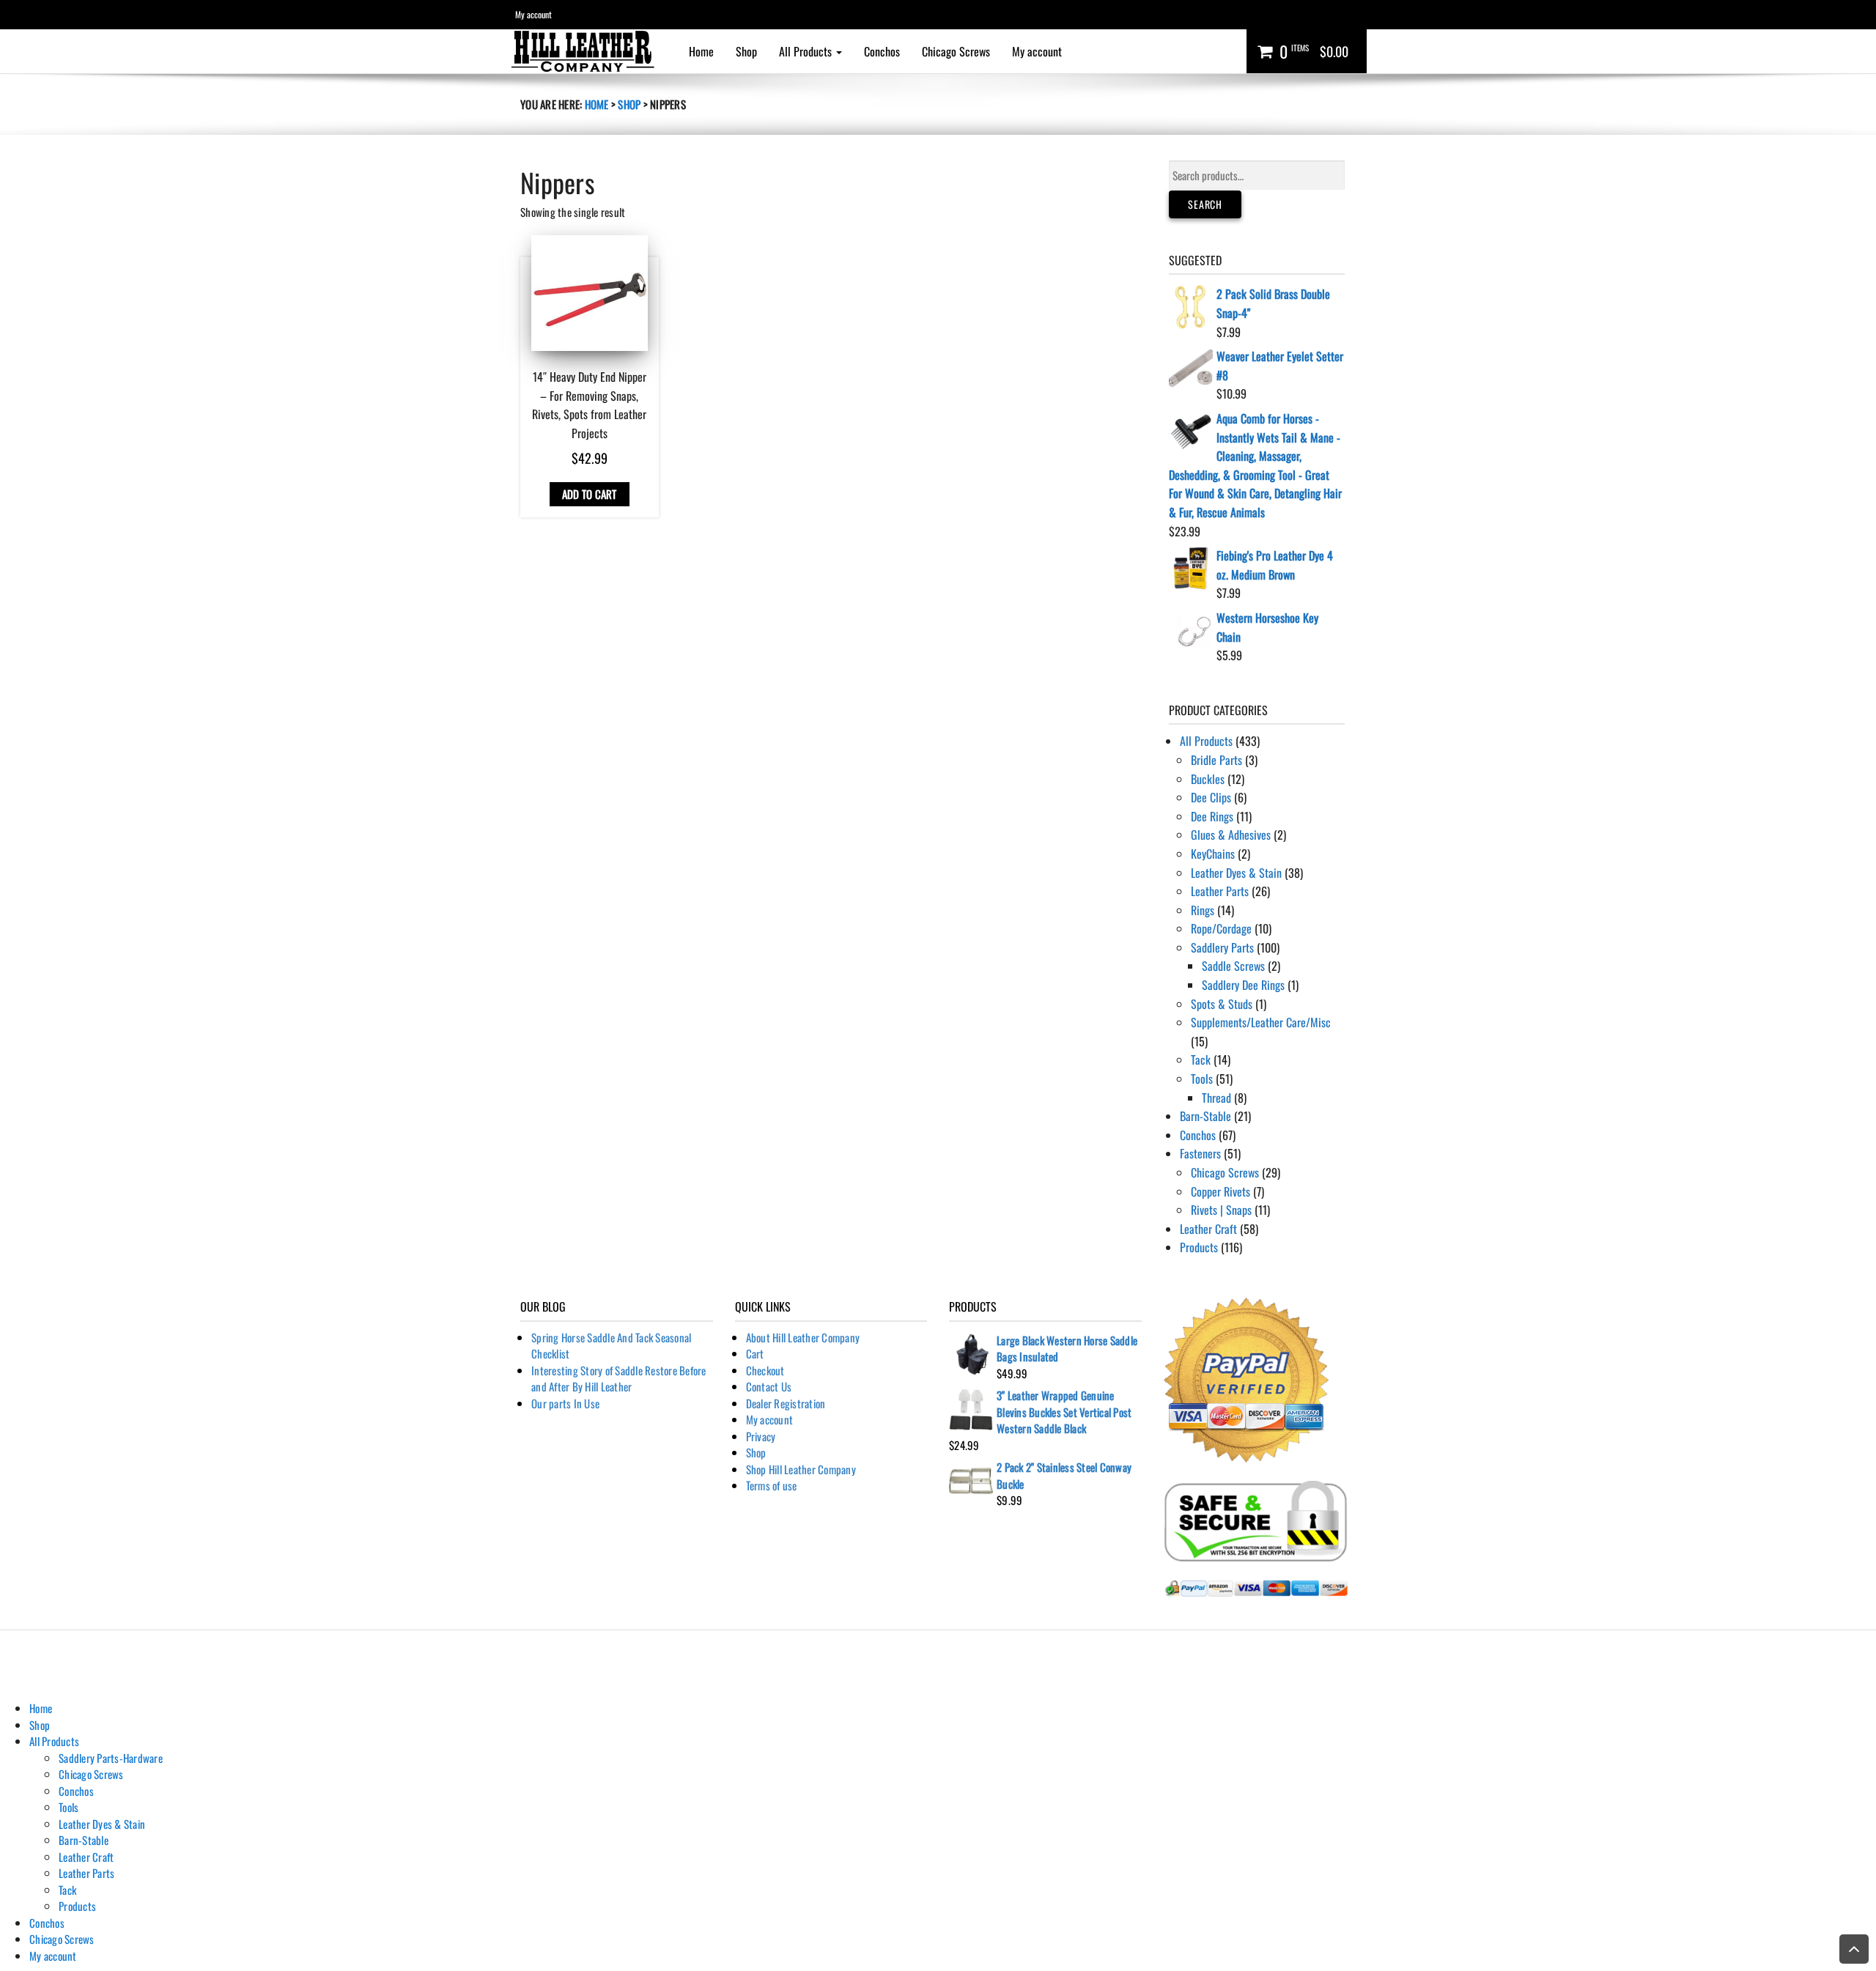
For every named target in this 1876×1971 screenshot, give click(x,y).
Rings (1203, 910)
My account (533, 14)
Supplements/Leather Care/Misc (1261, 1022)
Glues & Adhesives (1231, 835)
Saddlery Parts (1222, 947)
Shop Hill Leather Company (801, 1469)
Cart (755, 1353)
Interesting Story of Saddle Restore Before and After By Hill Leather (619, 1379)
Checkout (765, 1370)
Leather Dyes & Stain (1236, 873)
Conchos (882, 51)
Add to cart (590, 494)
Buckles (1208, 779)
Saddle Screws (1233, 966)
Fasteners (1200, 1153)
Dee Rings (1212, 816)
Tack (1201, 1060)
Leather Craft (1208, 1229)
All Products (807, 51)
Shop (746, 51)
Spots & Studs (1222, 1004)
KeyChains (1213, 854)
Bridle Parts (1216, 760)
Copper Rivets (1220, 1191)
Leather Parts (1220, 891)
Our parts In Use (565, 1403)
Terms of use (772, 1485)
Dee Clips (1211, 797)
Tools (1202, 1079)
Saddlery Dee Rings (1243, 985)
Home (701, 51)
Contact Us (769, 1386)
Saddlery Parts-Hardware (111, 1758)
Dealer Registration (786, 1403)
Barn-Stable (1205, 1116)
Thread (1216, 1098)
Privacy (761, 1436)
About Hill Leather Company (803, 1337)
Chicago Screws (956, 51)
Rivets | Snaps (1221, 1210)
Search (1205, 204)
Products (1199, 1247)
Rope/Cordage (1221, 928)
